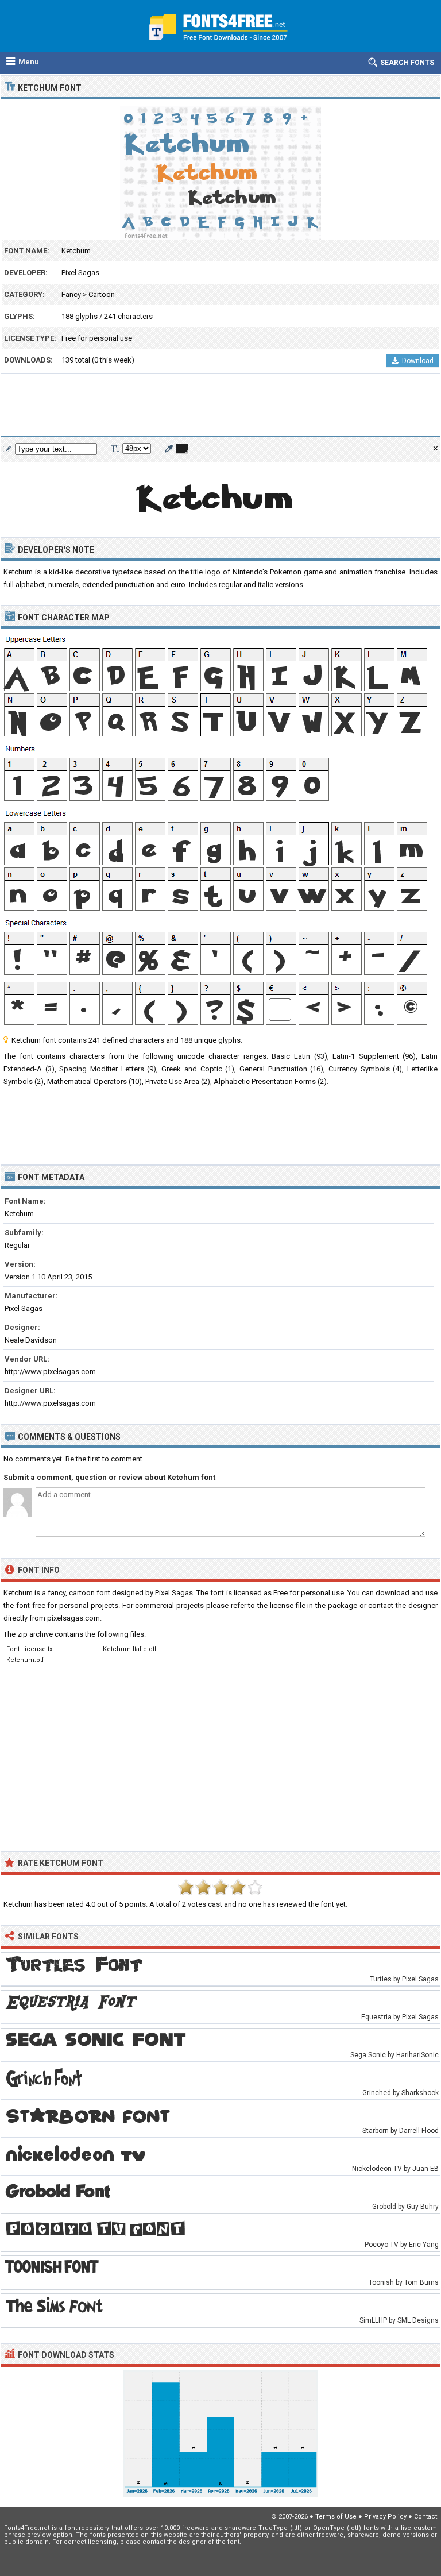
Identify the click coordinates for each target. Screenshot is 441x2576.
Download (418, 361)
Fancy (71, 294)
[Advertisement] (220, 406)
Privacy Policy (385, 2517)
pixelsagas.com (73, 1618)
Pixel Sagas (80, 273)
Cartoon (102, 294)
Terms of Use (336, 2517)
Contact (425, 2517)
